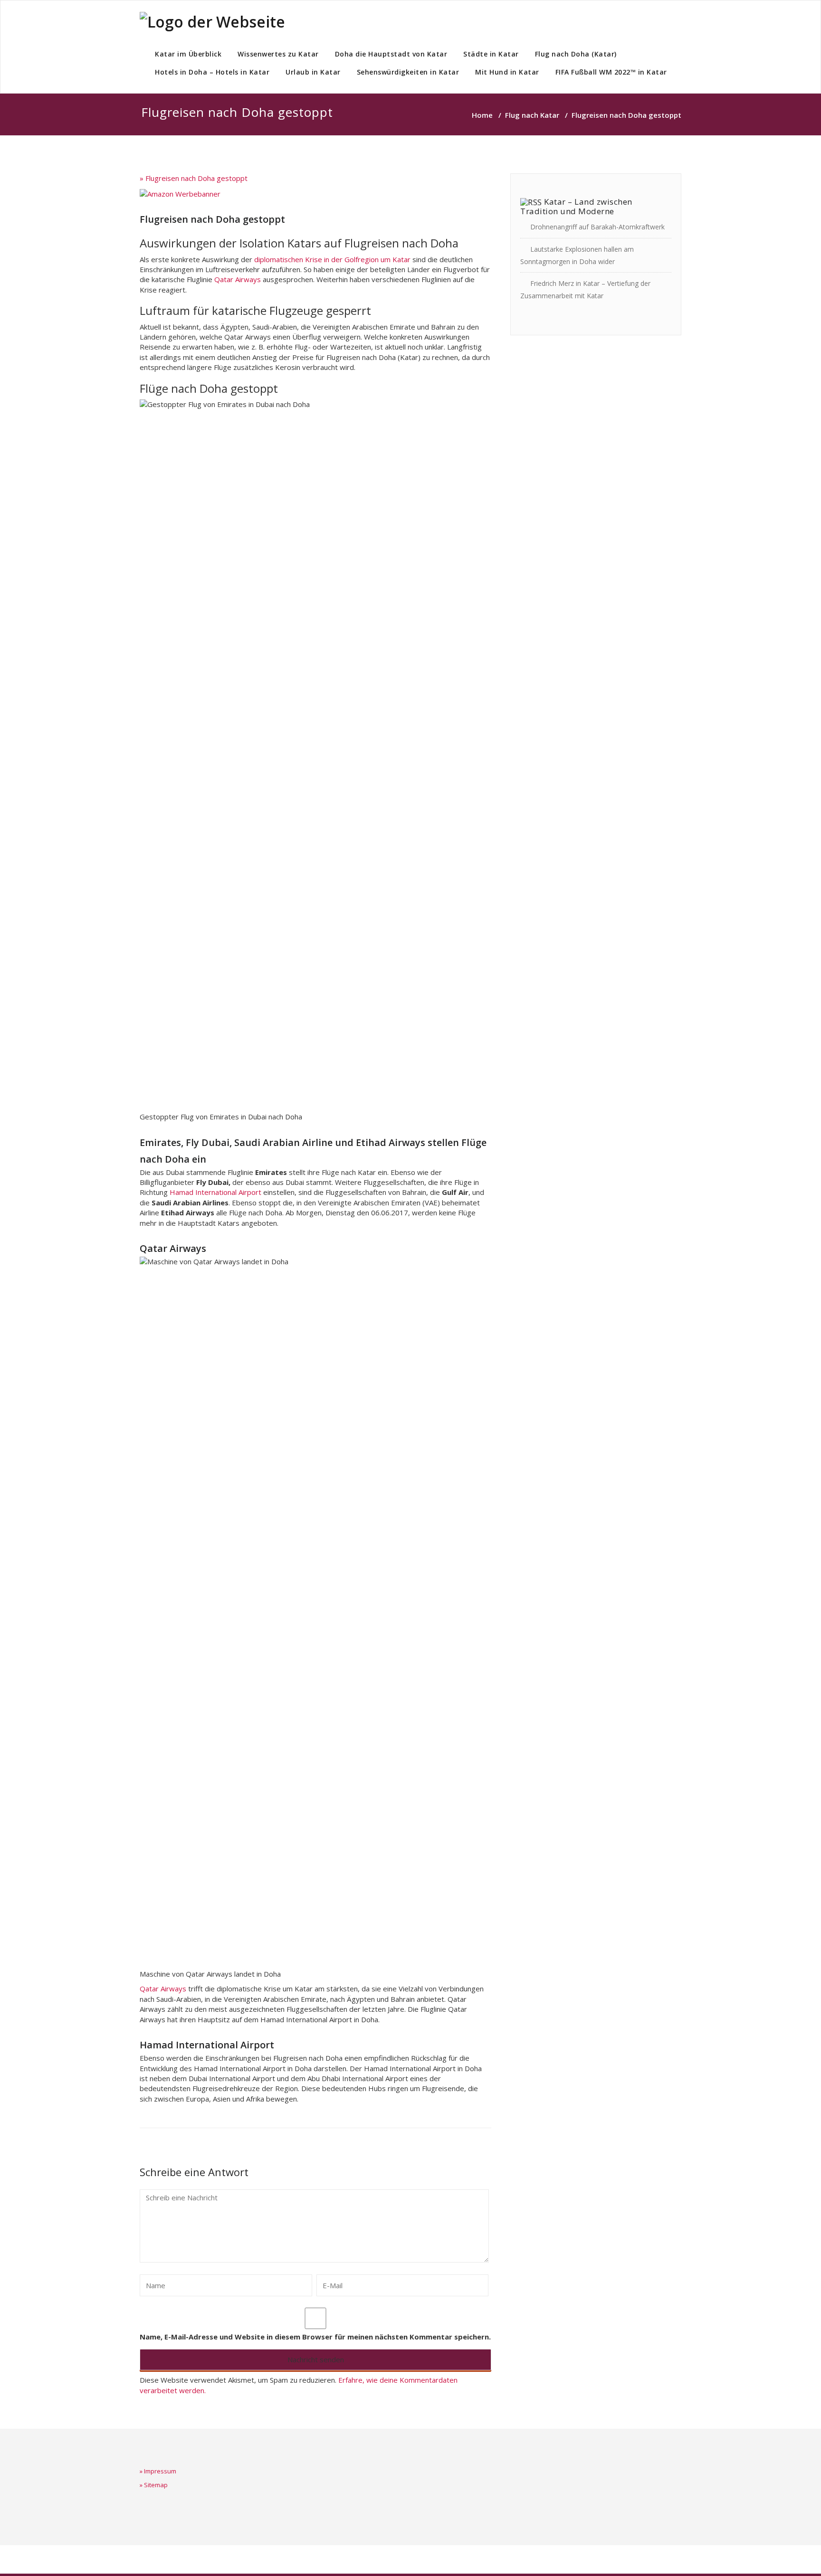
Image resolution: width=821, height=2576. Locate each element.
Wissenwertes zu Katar (278, 54)
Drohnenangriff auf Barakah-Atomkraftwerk (597, 227)
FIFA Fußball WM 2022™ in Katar (611, 72)
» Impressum (158, 2471)
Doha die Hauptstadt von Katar (391, 54)
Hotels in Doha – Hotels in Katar (212, 72)
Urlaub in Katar (313, 72)
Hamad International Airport (215, 1192)
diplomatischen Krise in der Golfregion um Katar (332, 259)
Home (482, 115)
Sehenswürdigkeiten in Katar (408, 72)
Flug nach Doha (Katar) (576, 54)
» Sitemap (154, 2485)
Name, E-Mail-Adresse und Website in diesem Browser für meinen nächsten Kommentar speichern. (315, 2337)
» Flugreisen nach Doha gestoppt (194, 178)
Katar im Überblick (188, 54)
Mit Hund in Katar (507, 72)
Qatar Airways (238, 279)
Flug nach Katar (532, 115)
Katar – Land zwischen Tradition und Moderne (576, 206)
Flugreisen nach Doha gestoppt (212, 219)
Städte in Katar (491, 54)
